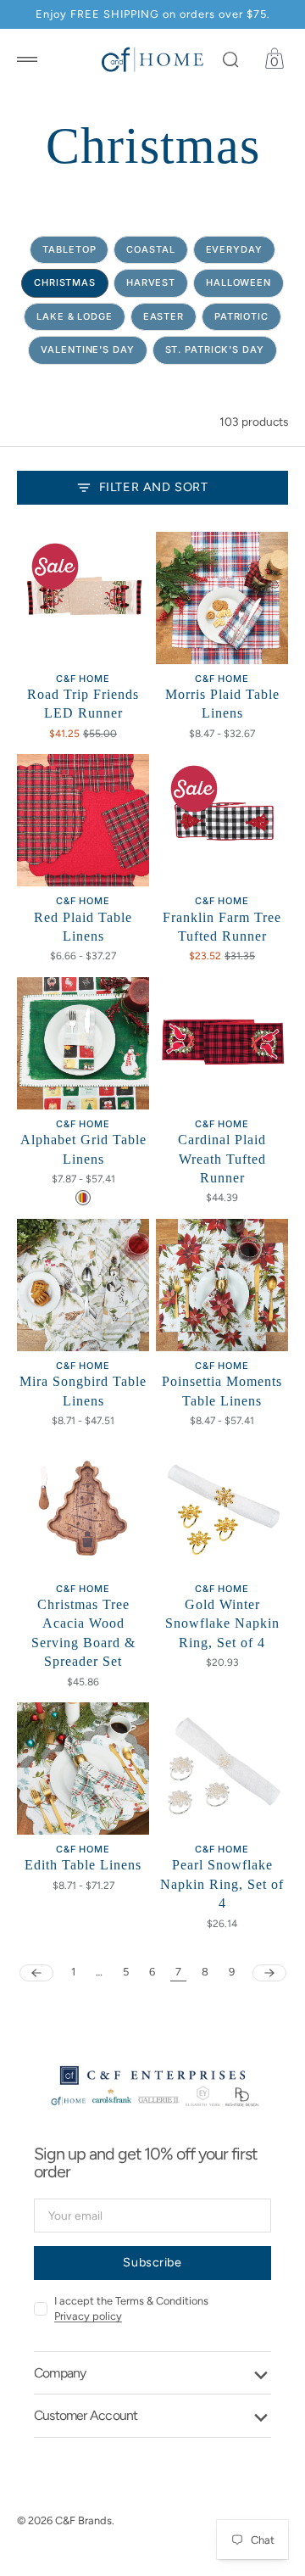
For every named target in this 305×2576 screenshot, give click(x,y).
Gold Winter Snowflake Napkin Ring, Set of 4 (222, 1623)
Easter (164, 316)
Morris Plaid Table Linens (222, 704)
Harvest (151, 282)
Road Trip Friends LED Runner (83, 704)
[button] (27, 59)
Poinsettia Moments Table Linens (222, 1391)
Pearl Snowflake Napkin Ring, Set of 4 (222, 1884)
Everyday (234, 249)
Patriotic (241, 316)
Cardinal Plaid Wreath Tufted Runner (222, 1159)
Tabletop (69, 249)
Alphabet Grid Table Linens (83, 1149)
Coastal (150, 249)
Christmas (65, 282)
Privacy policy (88, 2316)
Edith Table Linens (83, 1865)
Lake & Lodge (75, 316)
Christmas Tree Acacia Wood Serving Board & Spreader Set (83, 1633)
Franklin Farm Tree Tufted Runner (222, 927)
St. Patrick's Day (215, 349)
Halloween (238, 282)
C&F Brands (83, 2520)
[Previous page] (36, 1973)
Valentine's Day (87, 349)
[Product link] (83, 598)
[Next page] (269, 1973)
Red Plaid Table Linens (83, 927)
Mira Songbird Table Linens (83, 1391)
